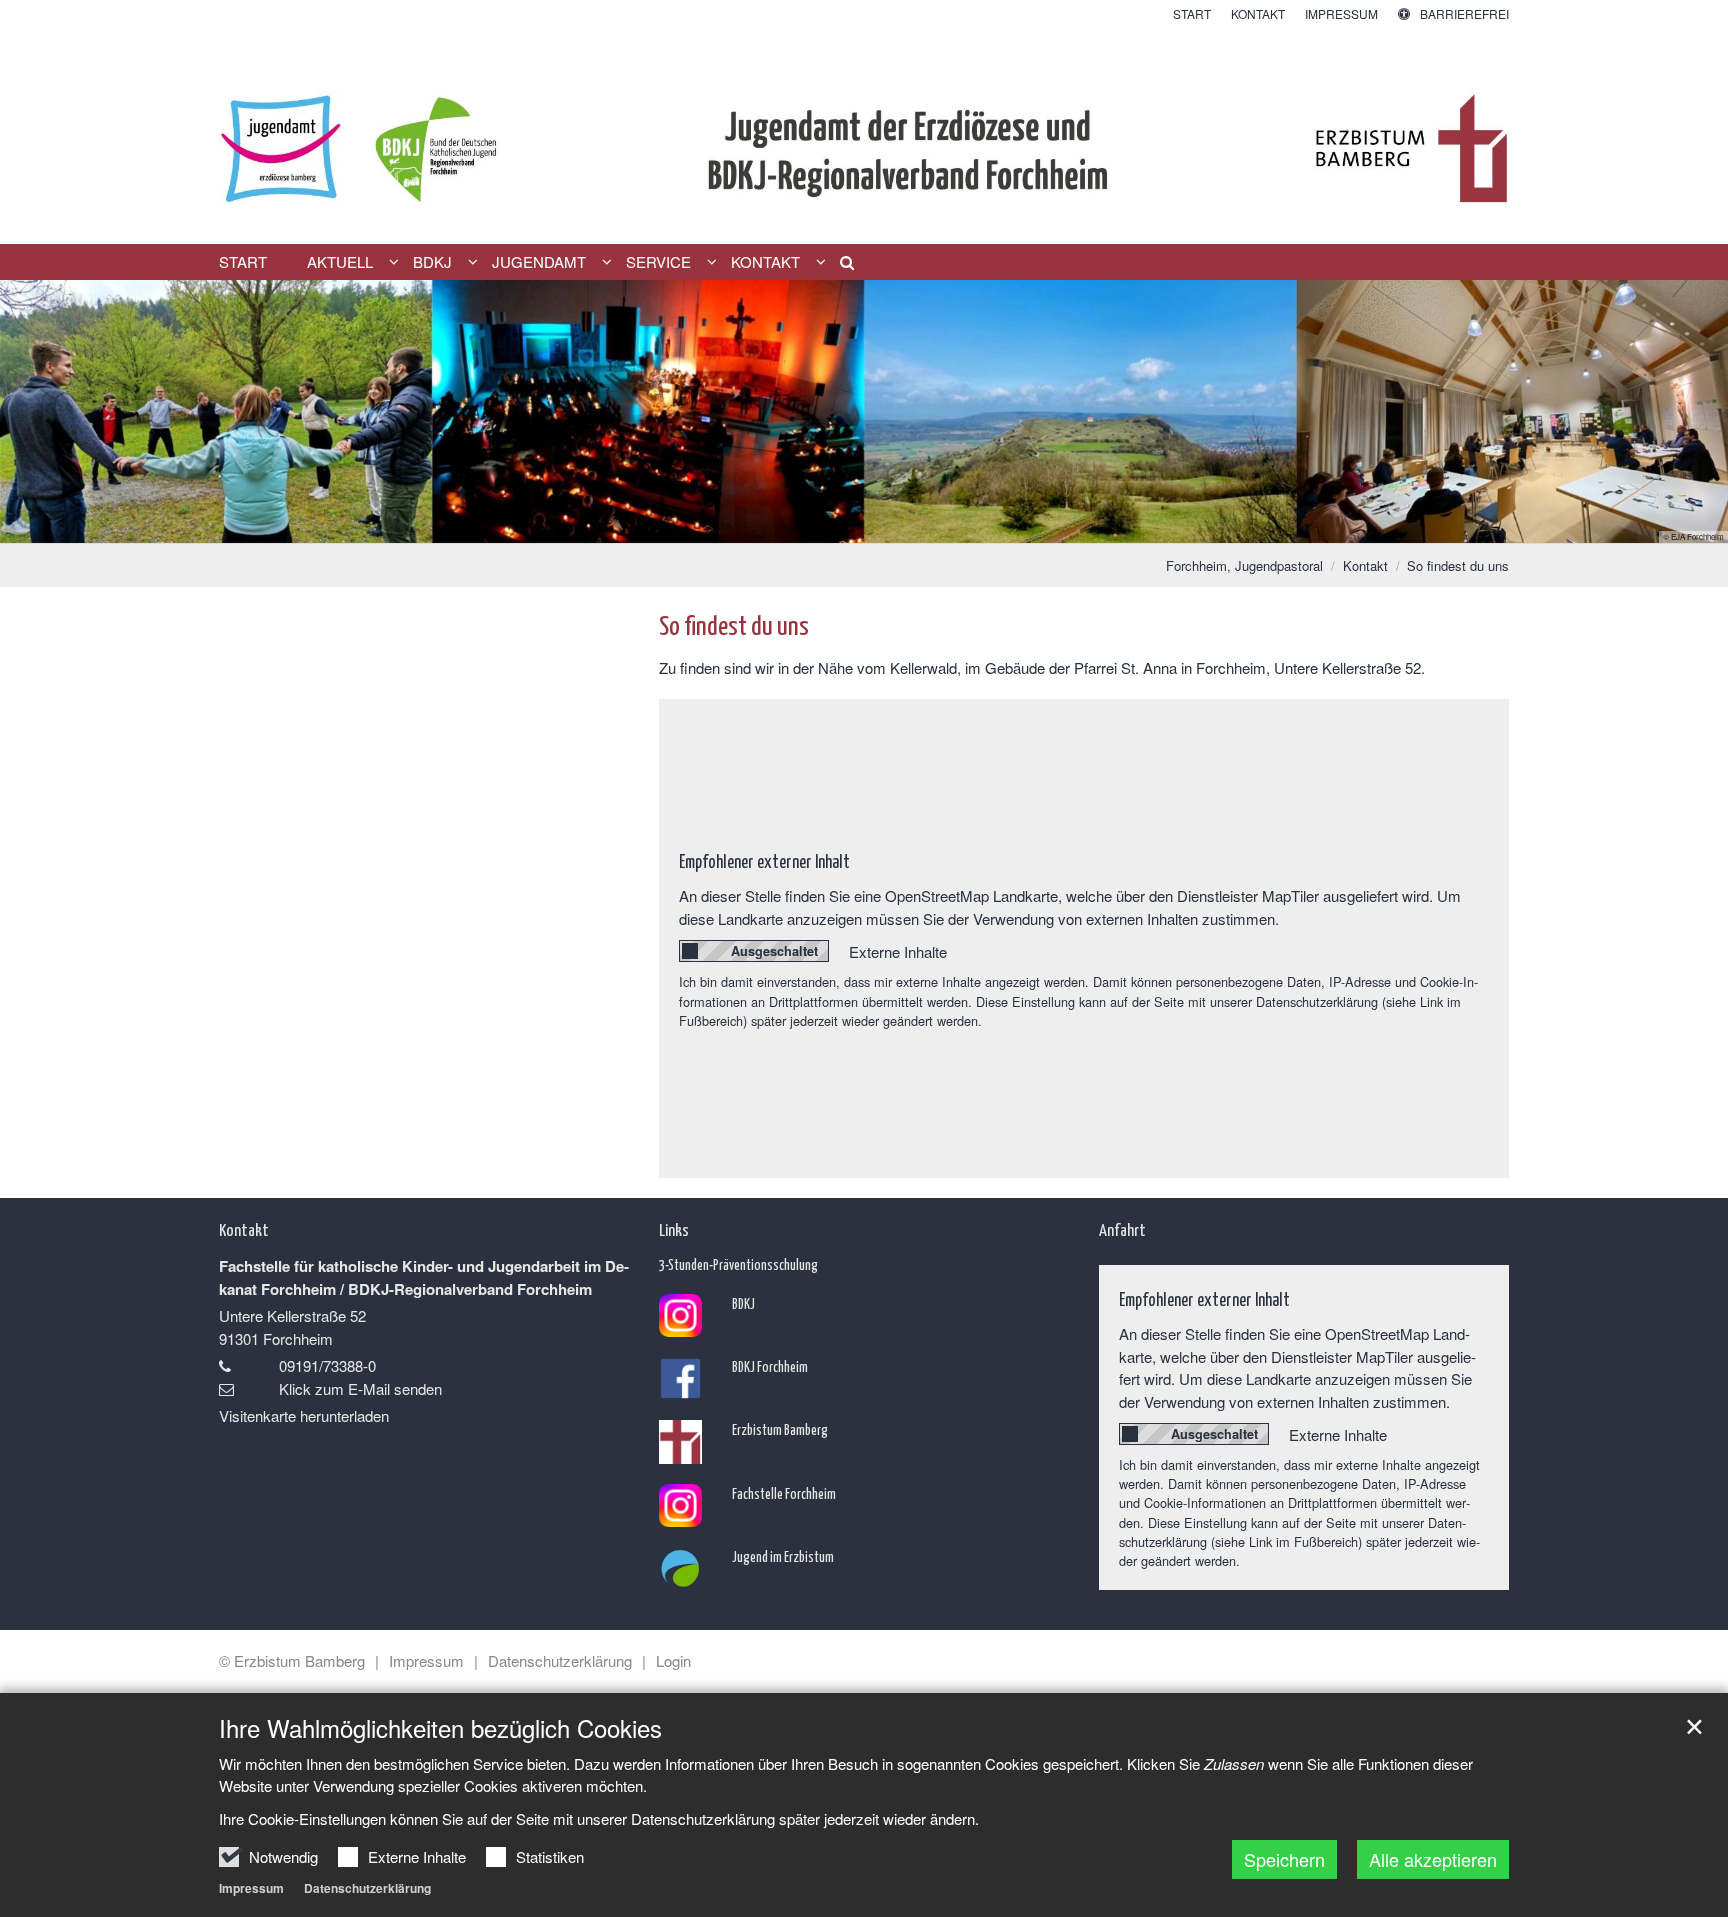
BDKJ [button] (432, 262)
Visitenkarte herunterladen (304, 1415)
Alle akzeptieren (1433, 1859)
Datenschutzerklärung (367, 1888)
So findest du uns (1458, 565)
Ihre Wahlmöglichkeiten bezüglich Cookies (440, 1728)
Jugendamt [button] (539, 262)
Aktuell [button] (340, 262)
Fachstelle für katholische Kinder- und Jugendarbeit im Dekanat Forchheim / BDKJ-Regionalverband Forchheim (424, 1277)
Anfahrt (1122, 1229)
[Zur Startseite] (864, 133)
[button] (840, 266)
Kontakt (1365, 565)
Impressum (251, 1888)
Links (674, 1229)
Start (243, 262)
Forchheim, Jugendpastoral (1244, 565)
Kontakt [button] (765, 262)
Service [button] (658, 262)
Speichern (1284, 1859)
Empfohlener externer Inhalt (764, 860)
